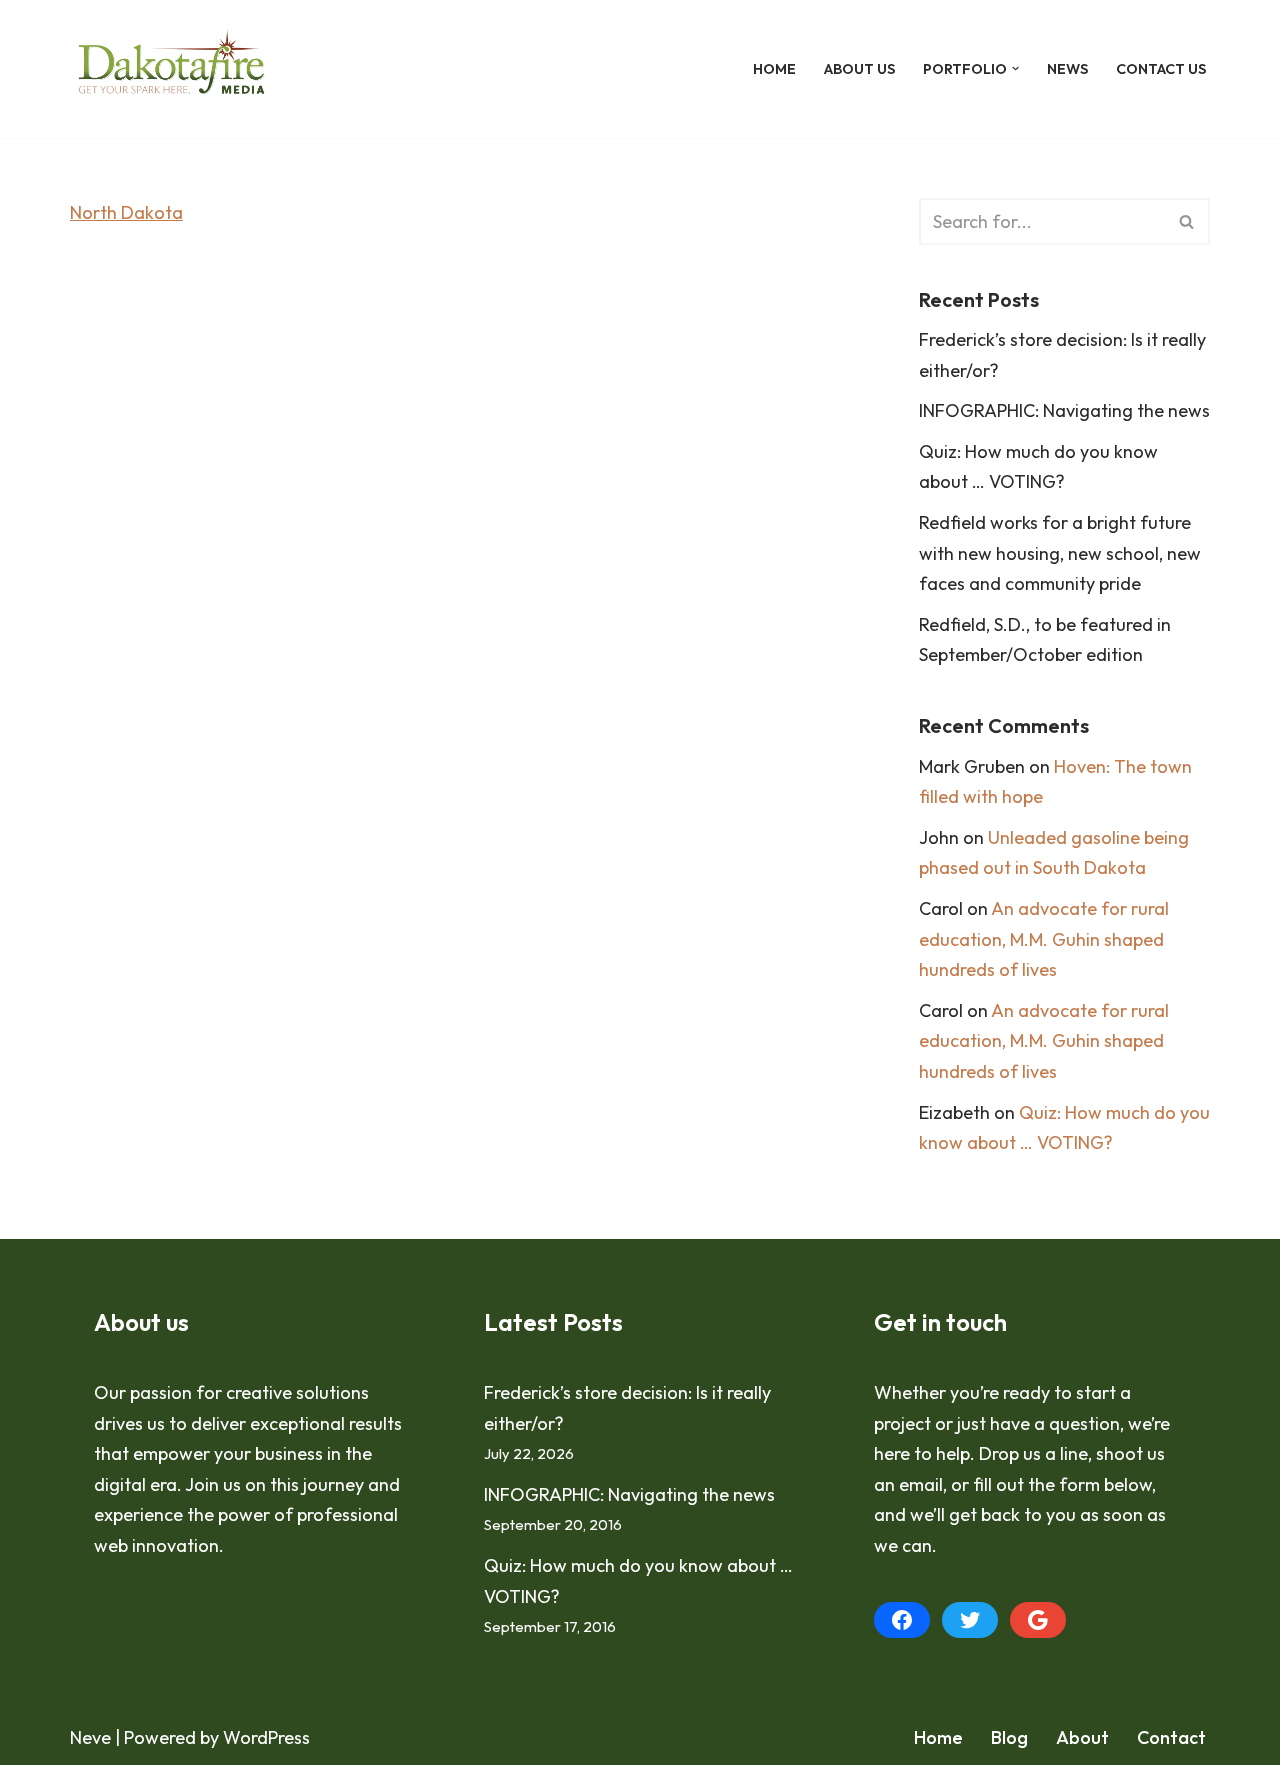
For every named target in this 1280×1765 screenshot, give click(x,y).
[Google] (1038, 1620)
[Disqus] (464, 538)
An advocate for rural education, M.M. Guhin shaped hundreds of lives (1044, 939)
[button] (1015, 68)
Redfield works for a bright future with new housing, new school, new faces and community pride (1060, 553)
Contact (1171, 1737)
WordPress (266, 1737)
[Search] (1187, 221)
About (1082, 1737)
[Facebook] (902, 1620)
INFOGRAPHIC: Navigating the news (1064, 410)
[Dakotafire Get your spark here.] (171, 69)
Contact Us (1161, 69)
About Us (859, 69)
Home (774, 69)
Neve (90, 1737)
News (1067, 69)
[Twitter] (970, 1620)
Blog (1009, 1737)
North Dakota (126, 212)
